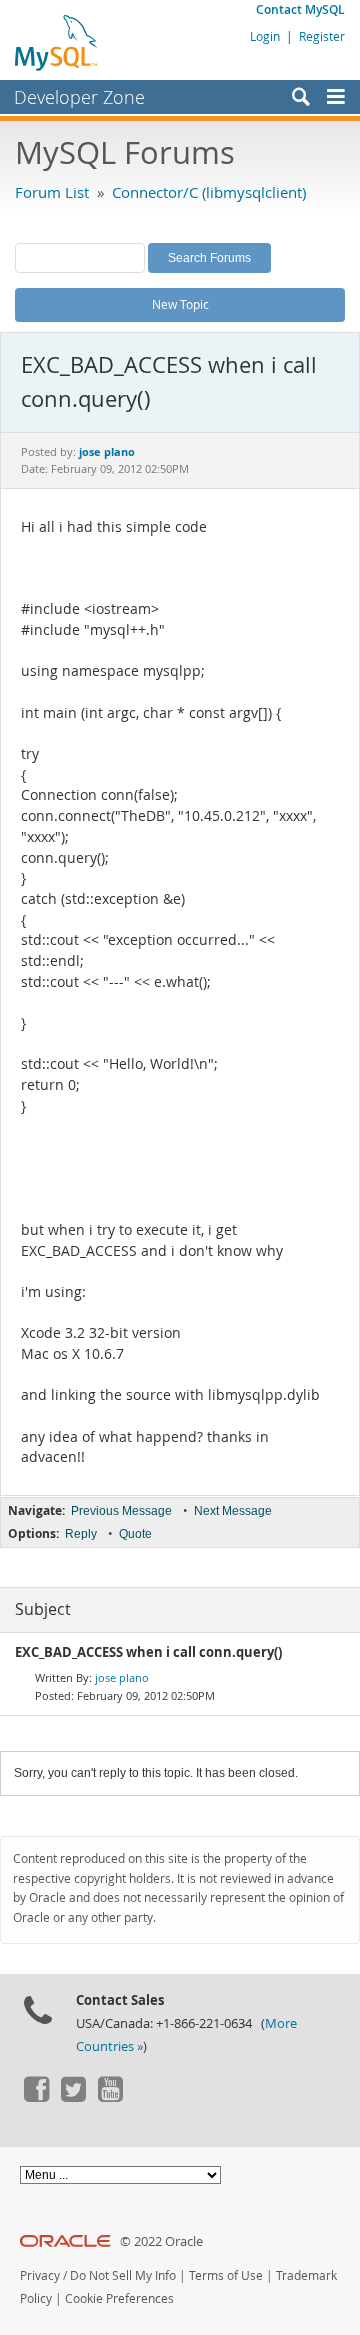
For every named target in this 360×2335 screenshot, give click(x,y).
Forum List (52, 192)
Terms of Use (226, 2275)
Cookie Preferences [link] (119, 2298)
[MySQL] (57, 42)
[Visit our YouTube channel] (110, 2097)
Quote (135, 1534)
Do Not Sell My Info (123, 2275)
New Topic (180, 304)
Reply (81, 1534)
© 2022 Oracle (161, 2241)
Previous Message (121, 1511)
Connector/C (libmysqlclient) (209, 192)
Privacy (40, 2275)
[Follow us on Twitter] (73, 2097)
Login (265, 36)
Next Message (233, 1511)
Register (322, 36)
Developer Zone (79, 97)
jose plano (122, 1677)
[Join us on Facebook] (36, 2097)
